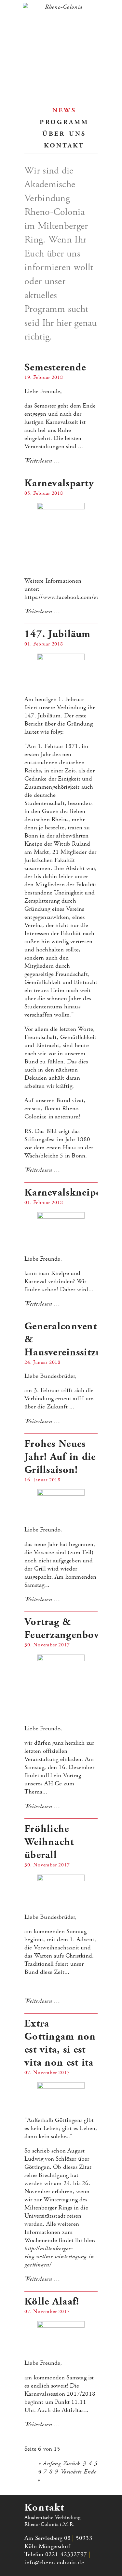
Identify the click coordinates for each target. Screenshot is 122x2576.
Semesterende (55, 367)
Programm (64, 121)
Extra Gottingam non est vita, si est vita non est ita (60, 2043)
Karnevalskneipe (62, 1193)
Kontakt (64, 145)
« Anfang (50, 2464)
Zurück (72, 2464)
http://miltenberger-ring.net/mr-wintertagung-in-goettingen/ (60, 2257)
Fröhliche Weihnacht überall (49, 1842)
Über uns (64, 133)
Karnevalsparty (59, 483)
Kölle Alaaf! (52, 2302)
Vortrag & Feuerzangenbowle (67, 1628)
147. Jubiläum (58, 634)
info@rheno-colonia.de (54, 2562)
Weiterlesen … (42, 461)
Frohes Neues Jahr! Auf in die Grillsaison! (60, 1457)
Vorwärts (71, 2472)
